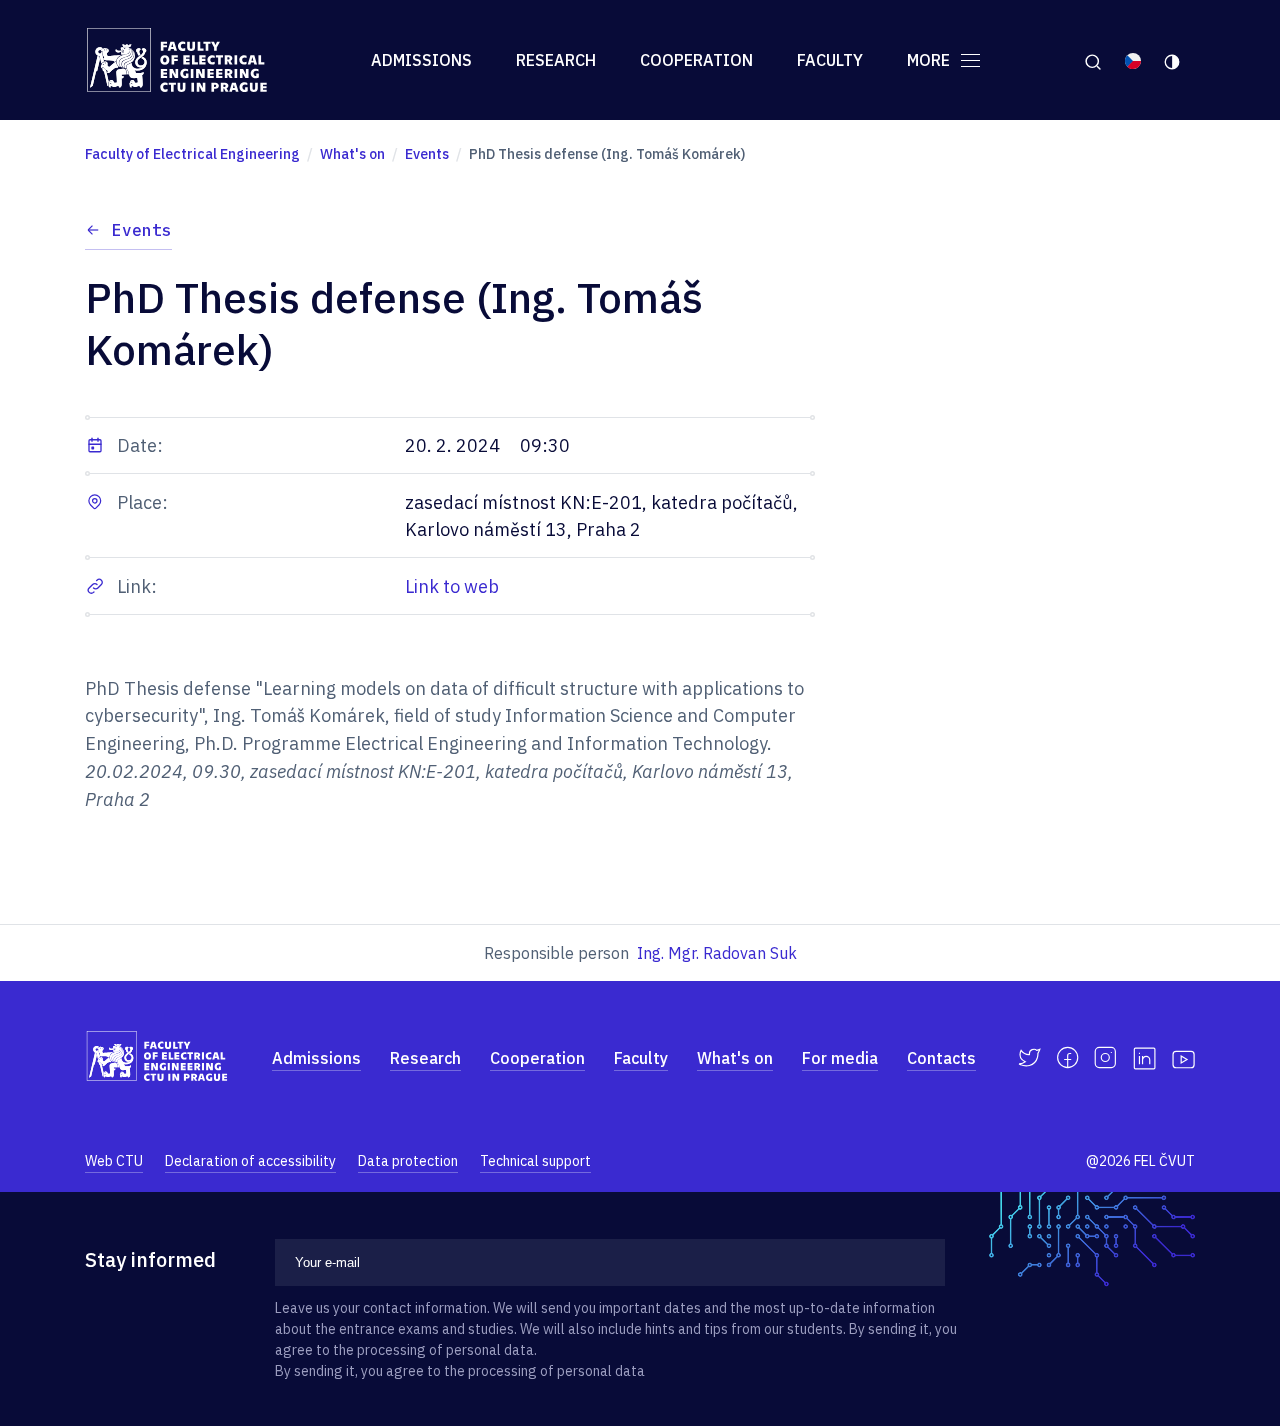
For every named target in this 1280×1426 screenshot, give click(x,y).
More (930, 60)
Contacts (941, 1058)
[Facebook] (1067, 1058)
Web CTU (114, 1161)
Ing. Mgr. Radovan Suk (717, 953)
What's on (735, 1058)
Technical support (535, 1161)
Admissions (421, 60)
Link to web (452, 586)
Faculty (830, 60)
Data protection (408, 1161)
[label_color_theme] (1173, 60)
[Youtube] (1183, 1058)
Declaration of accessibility (250, 1161)
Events (142, 230)
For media (840, 1058)
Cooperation (696, 60)
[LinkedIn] (1144, 1058)
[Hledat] (1092, 60)
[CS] (1133, 60)
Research (556, 60)
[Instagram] (1105, 1058)
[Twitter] (1029, 1058)
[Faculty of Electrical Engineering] (192, 60)
